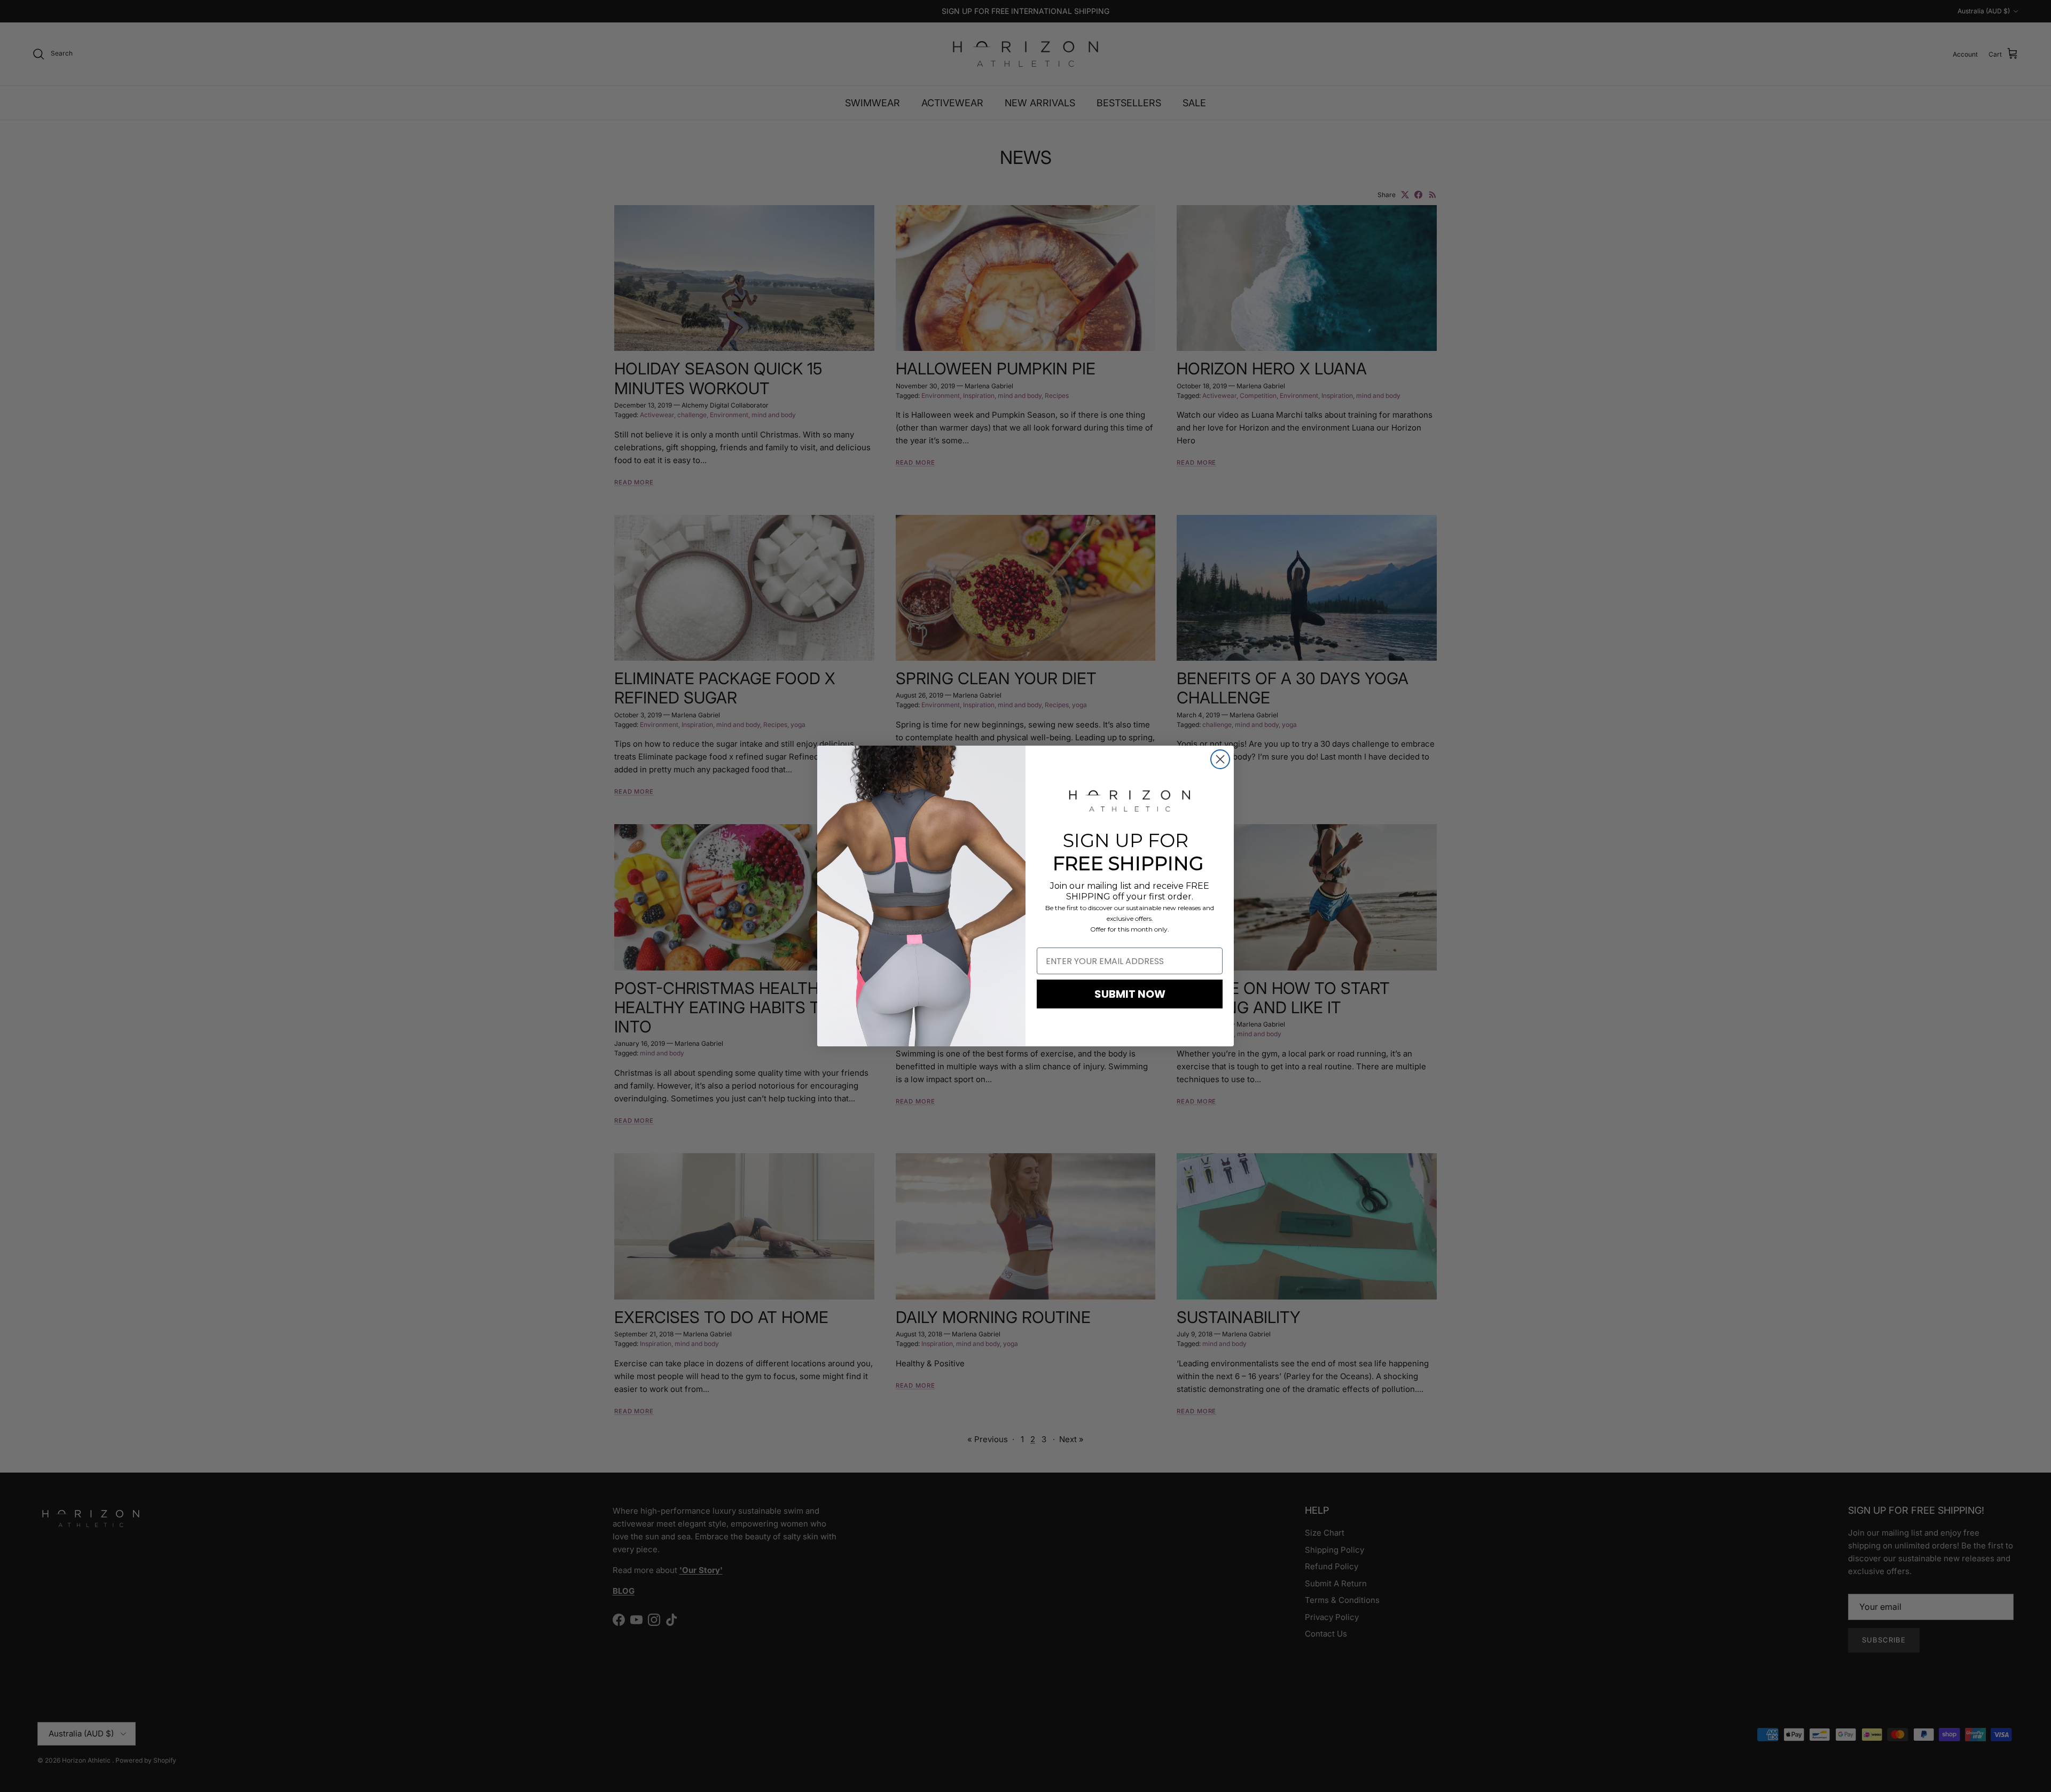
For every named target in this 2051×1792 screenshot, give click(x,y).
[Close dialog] (1220, 759)
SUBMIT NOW (1130, 994)
